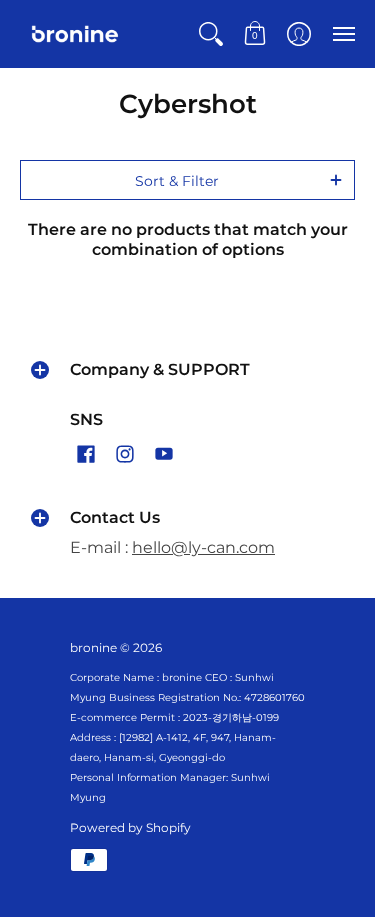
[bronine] (75, 34)
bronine (93, 647)
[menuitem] (211, 34)
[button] (211, 34)
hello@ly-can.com (203, 547)
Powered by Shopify (130, 827)
